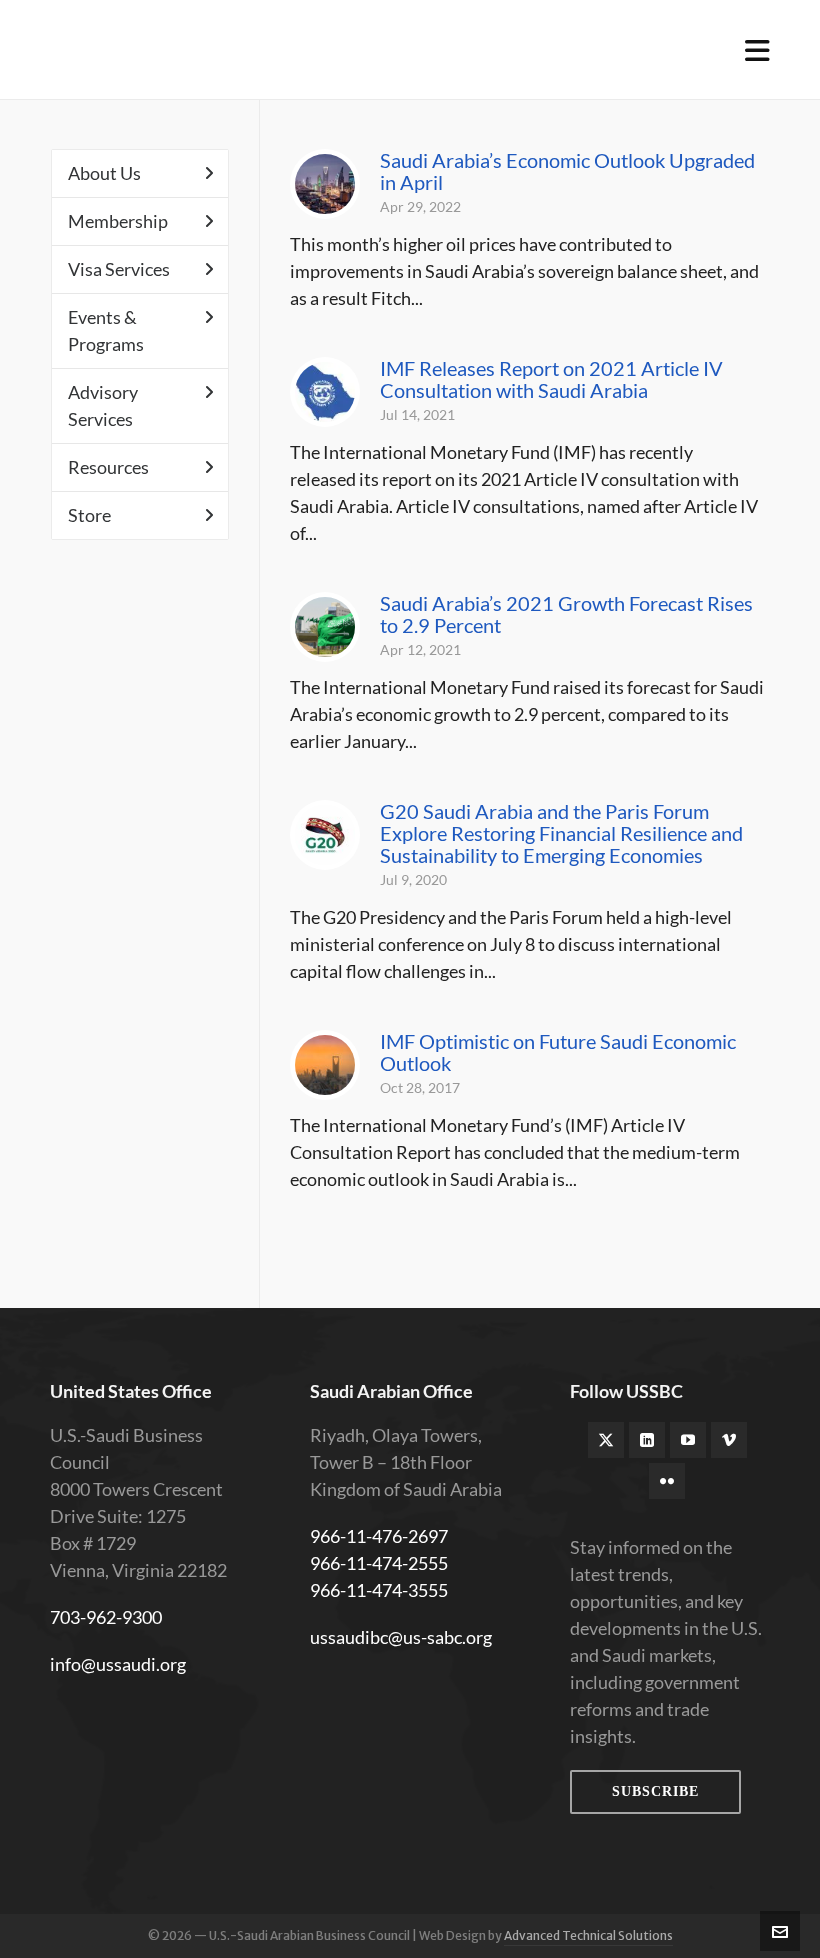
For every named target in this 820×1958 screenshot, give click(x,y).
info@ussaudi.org (118, 1664)
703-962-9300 (106, 1617)
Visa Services (119, 269)
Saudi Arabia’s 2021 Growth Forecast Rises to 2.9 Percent (566, 614)
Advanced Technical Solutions (588, 1935)
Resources (108, 467)
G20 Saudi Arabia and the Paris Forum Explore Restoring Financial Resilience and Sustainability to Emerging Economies (561, 833)
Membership (118, 221)
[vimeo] (729, 1440)
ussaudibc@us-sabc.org (401, 1637)
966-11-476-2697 (379, 1536)
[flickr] (667, 1481)
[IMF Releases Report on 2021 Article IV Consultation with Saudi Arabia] (325, 392)
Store (89, 515)
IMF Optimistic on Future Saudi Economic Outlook (558, 1052)
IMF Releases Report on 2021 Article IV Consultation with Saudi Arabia (551, 379)
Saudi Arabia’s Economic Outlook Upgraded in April (567, 171)
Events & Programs (106, 330)
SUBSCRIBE (655, 1791)
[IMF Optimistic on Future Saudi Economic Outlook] (325, 1065)
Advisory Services (103, 405)
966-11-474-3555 (379, 1590)
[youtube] (688, 1440)
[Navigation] (757, 50)
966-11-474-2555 (379, 1563)
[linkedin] (647, 1440)
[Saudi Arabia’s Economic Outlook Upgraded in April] (325, 184)
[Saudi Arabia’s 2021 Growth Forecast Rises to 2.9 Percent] (325, 627)
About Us (104, 173)
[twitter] (606, 1440)
